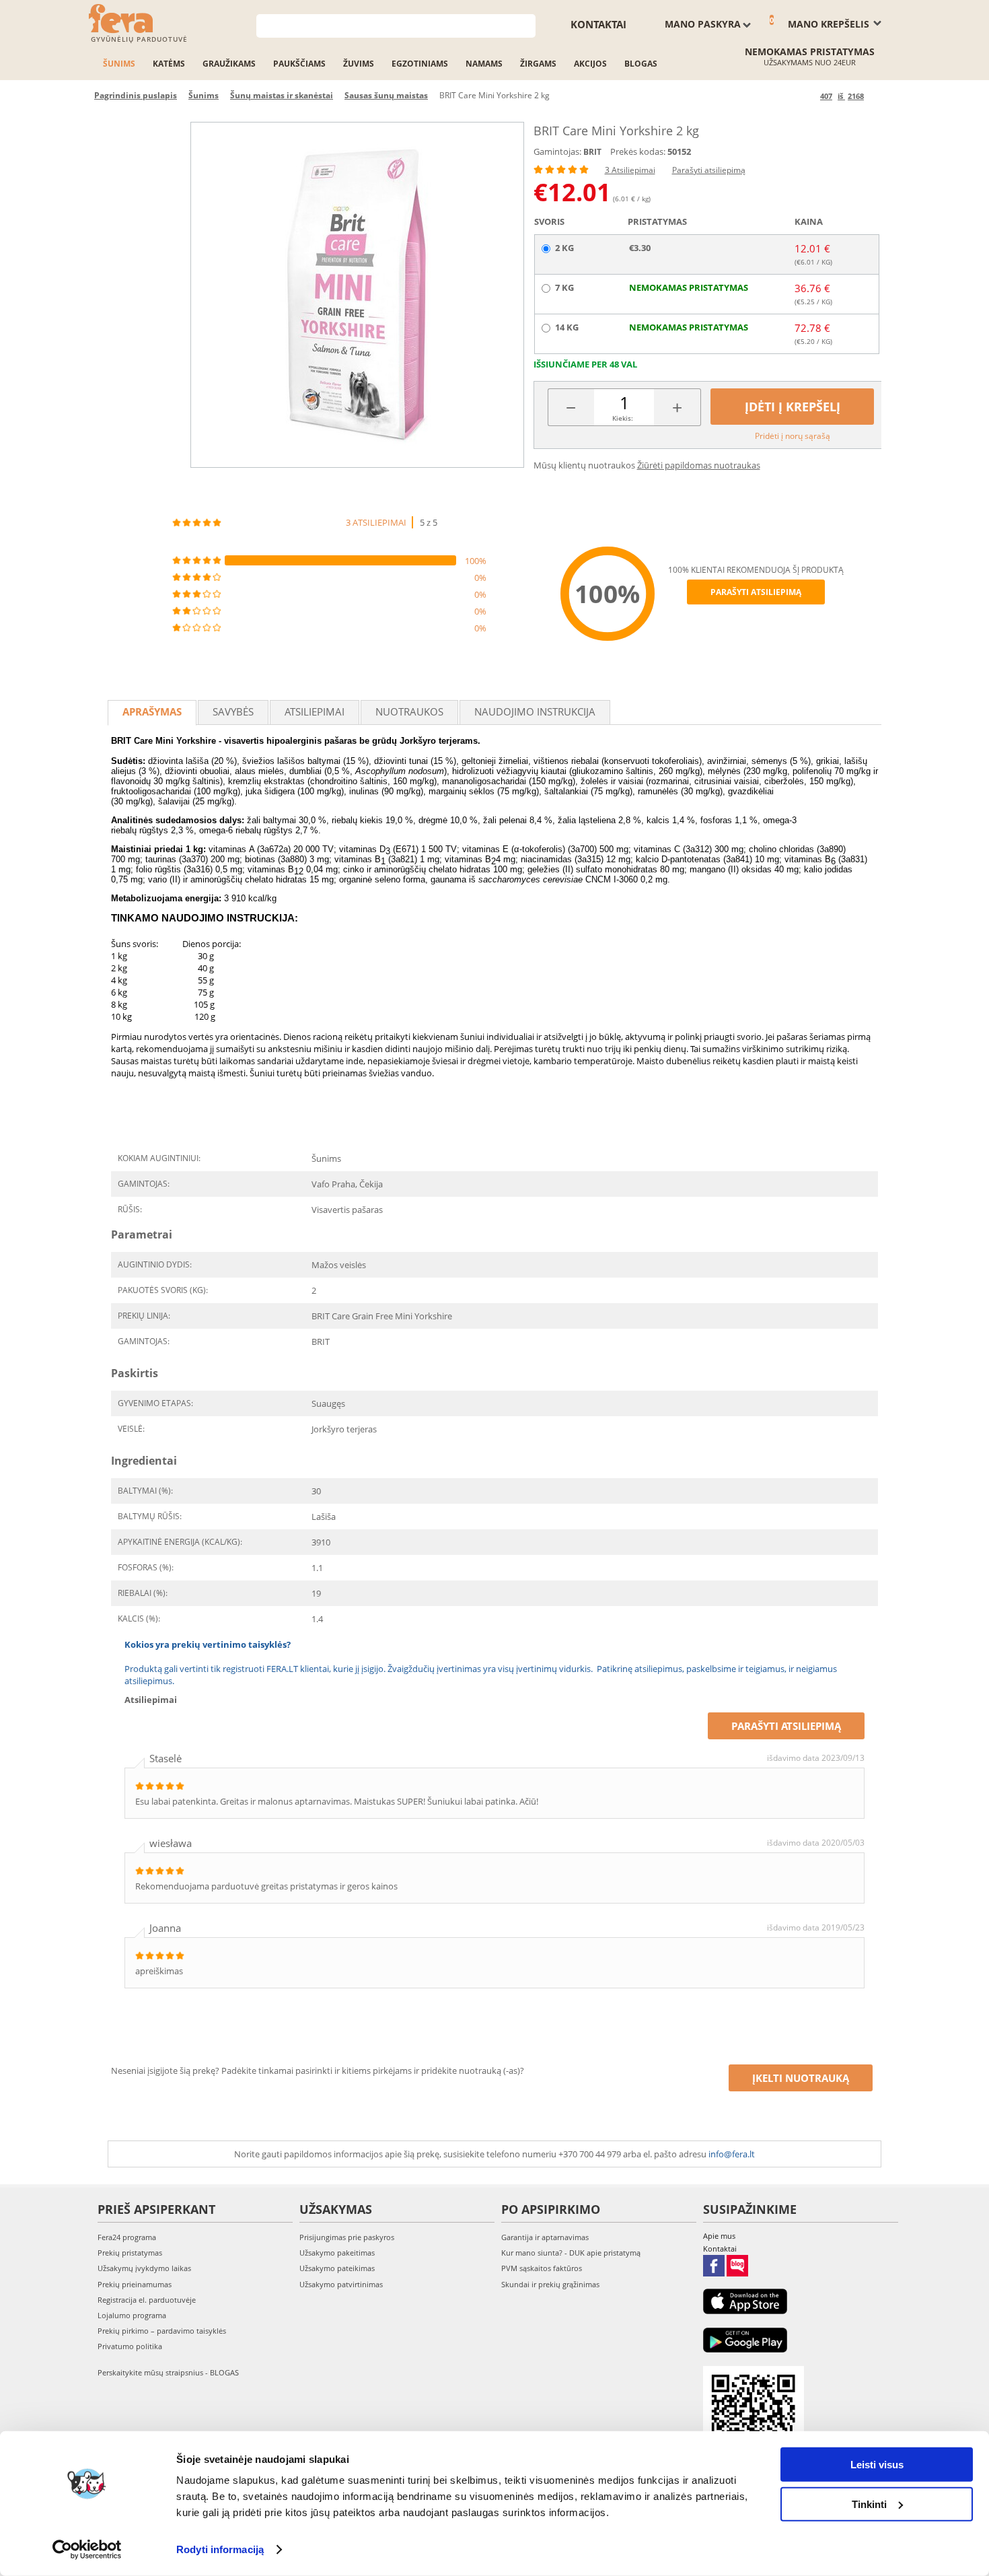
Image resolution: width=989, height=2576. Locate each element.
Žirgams (538, 64)
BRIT (592, 152)
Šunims (119, 64)
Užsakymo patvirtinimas (341, 2284)
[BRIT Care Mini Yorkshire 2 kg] (357, 295)
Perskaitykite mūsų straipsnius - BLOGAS (168, 2372)
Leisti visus (877, 2465)
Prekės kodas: (638, 151)
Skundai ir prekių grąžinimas (550, 2284)
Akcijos (590, 64)
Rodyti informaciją (220, 2549)
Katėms (169, 64)
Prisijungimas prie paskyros (347, 2237)
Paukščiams (299, 64)
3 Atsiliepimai (630, 170)
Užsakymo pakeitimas (337, 2253)
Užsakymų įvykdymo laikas (144, 2268)
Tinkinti (869, 2504)
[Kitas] (876, 96)
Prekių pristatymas (130, 2253)
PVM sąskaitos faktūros (542, 2268)
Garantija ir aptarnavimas (545, 2237)
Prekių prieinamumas (135, 2284)
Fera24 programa (127, 2237)
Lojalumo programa (132, 2315)
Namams (484, 64)
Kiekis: (623, 418)
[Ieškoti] (526, 25)
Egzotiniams (420, 64)
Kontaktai (598, 24)
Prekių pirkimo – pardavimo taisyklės (162, 2331)
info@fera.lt (732, 2154)
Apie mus (719, 2236)
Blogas (641, 64)
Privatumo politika (130, 2346)
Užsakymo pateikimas (337, 2268)
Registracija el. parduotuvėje (147, 2300)
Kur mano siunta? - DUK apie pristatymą (571, 2253)
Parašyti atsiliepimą (709, 170)
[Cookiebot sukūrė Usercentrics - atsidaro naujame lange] (87, 2550)
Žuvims (359, 64)
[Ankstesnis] (808, 96)
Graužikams (229, 64)
